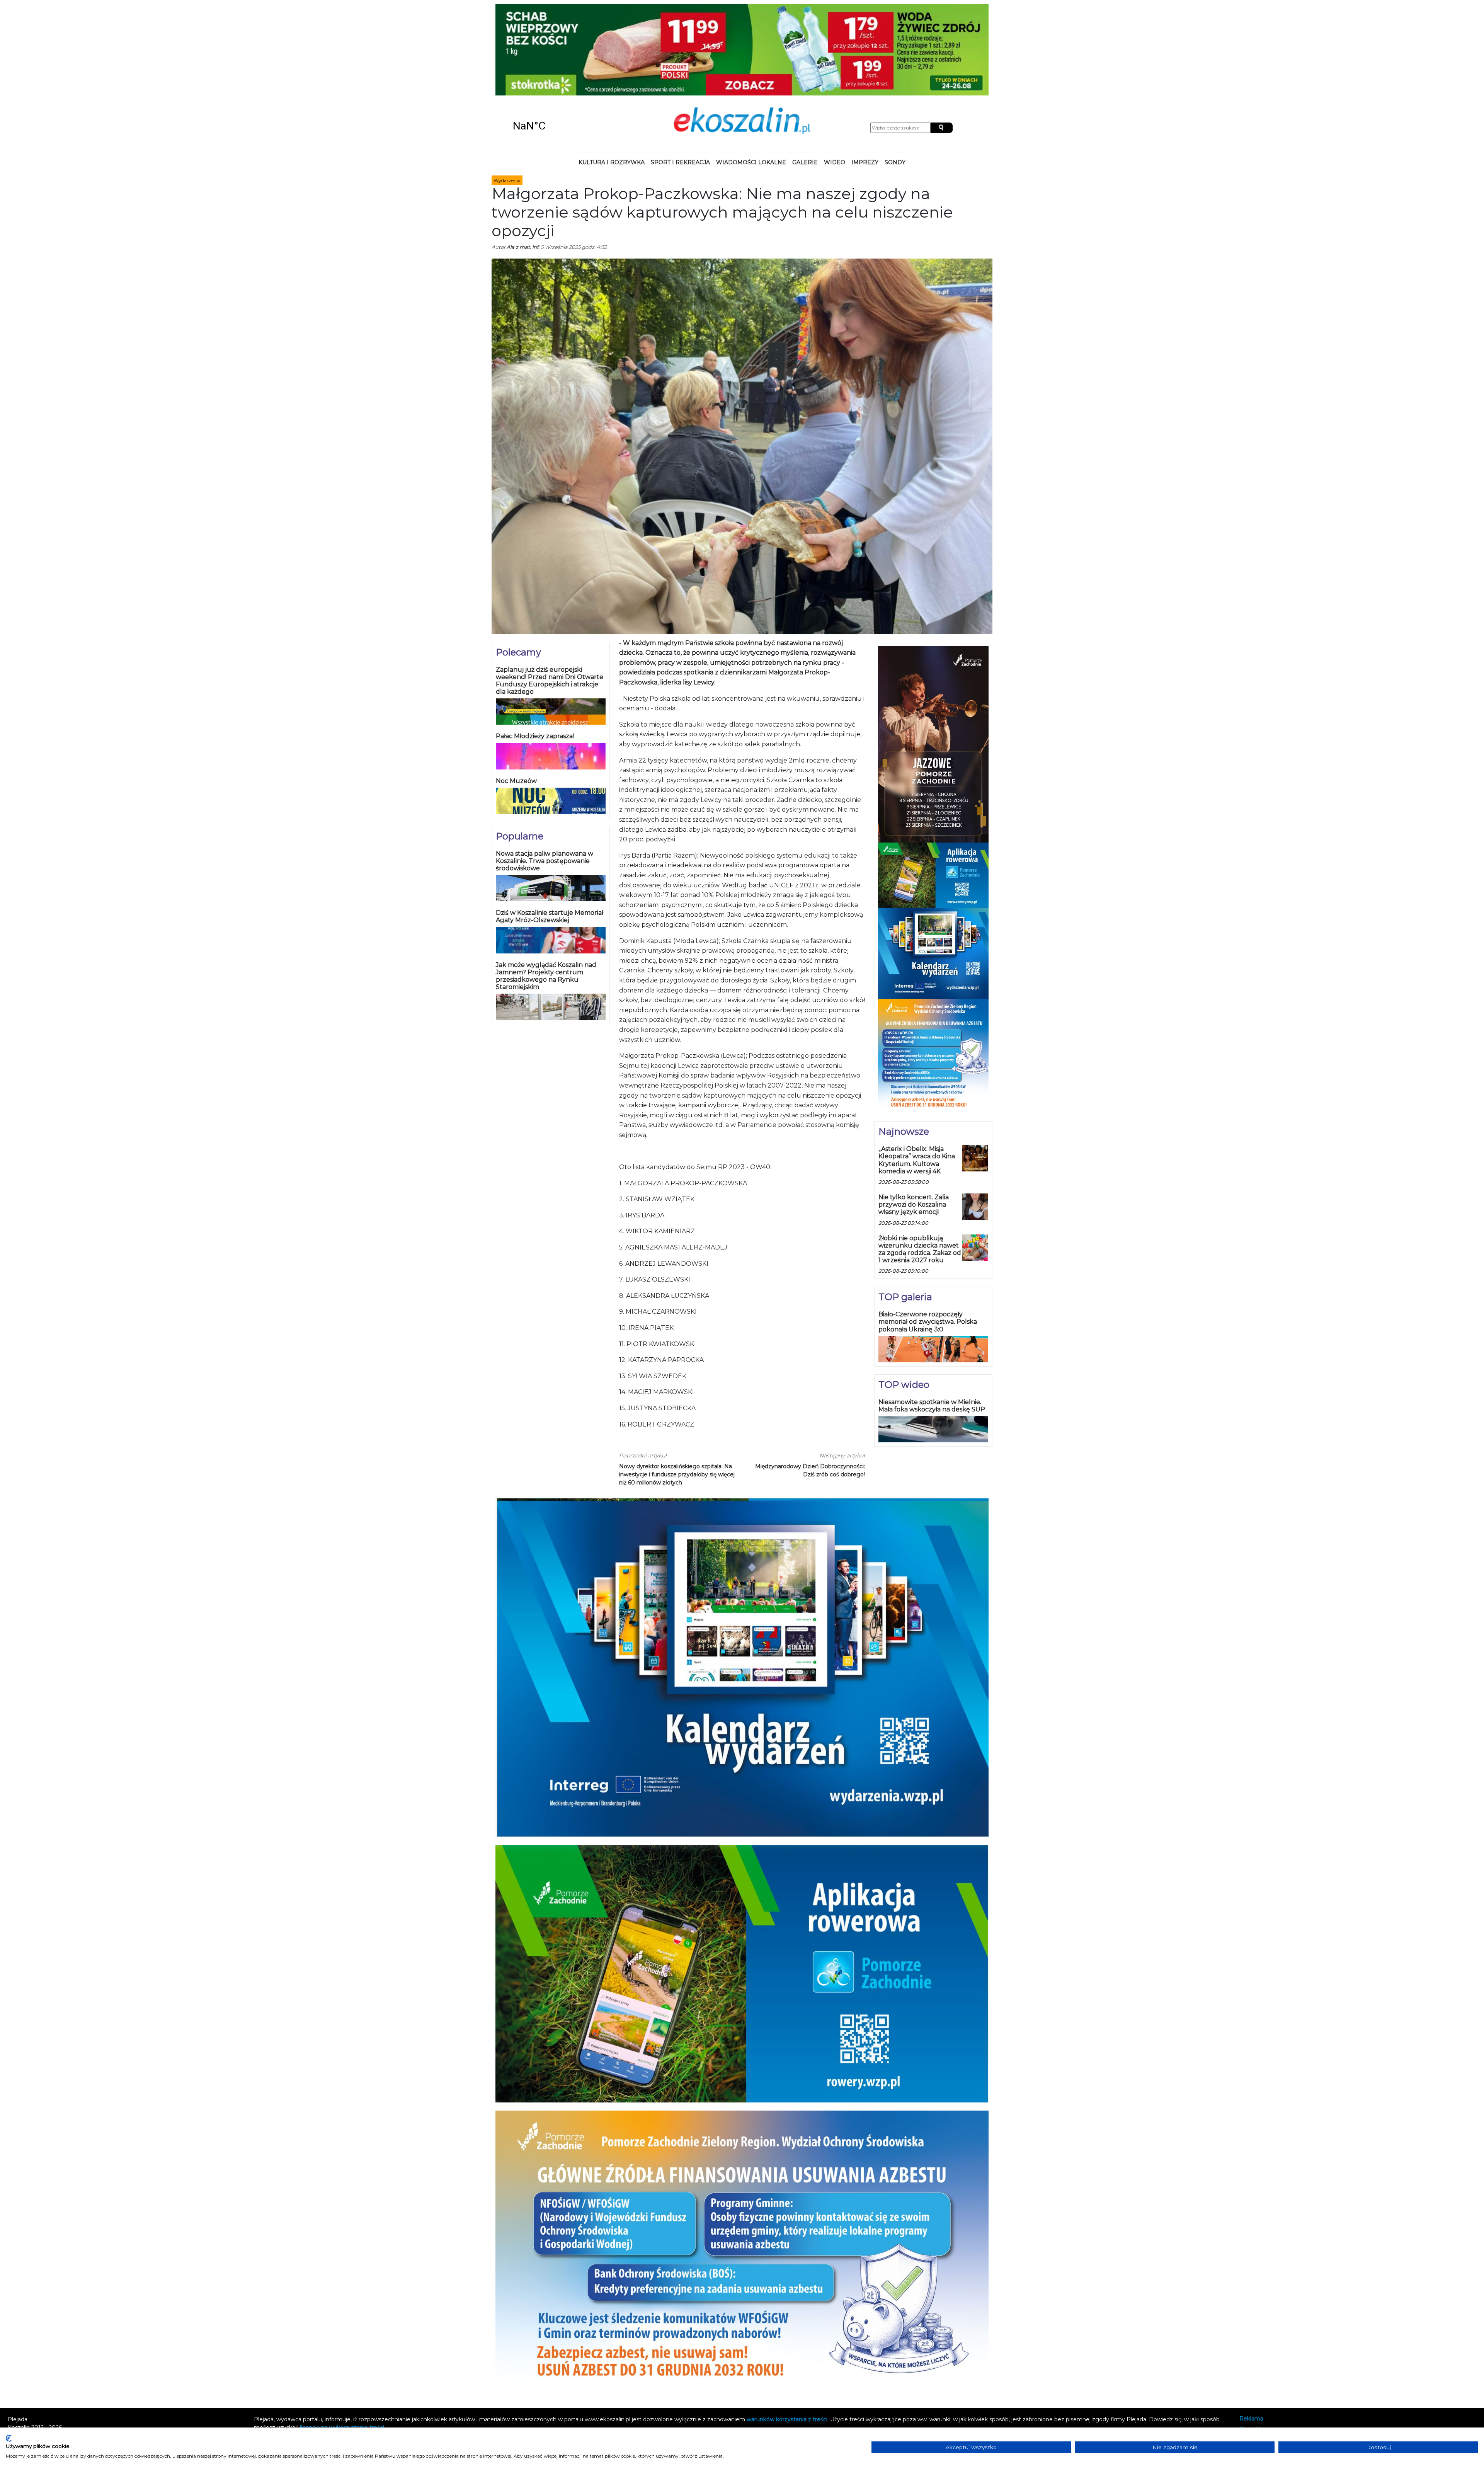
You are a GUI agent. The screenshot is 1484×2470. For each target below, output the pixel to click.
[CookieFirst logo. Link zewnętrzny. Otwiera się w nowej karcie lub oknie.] (9, 2438)
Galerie (805, 79)
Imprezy (865, 79)
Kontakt (1250, 2346)
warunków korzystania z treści (787, 2336)
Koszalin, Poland (556, 43)
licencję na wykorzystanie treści (342, 2344)
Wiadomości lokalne (751, 79)
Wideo (835, 79)
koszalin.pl (1255, 2366)
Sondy (895, 79)
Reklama (1251, 2335)
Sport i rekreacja (680, 79)
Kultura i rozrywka (612, 79)
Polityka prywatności (1267, 2356)
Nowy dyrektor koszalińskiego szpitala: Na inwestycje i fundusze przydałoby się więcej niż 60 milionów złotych (677, 1391)
